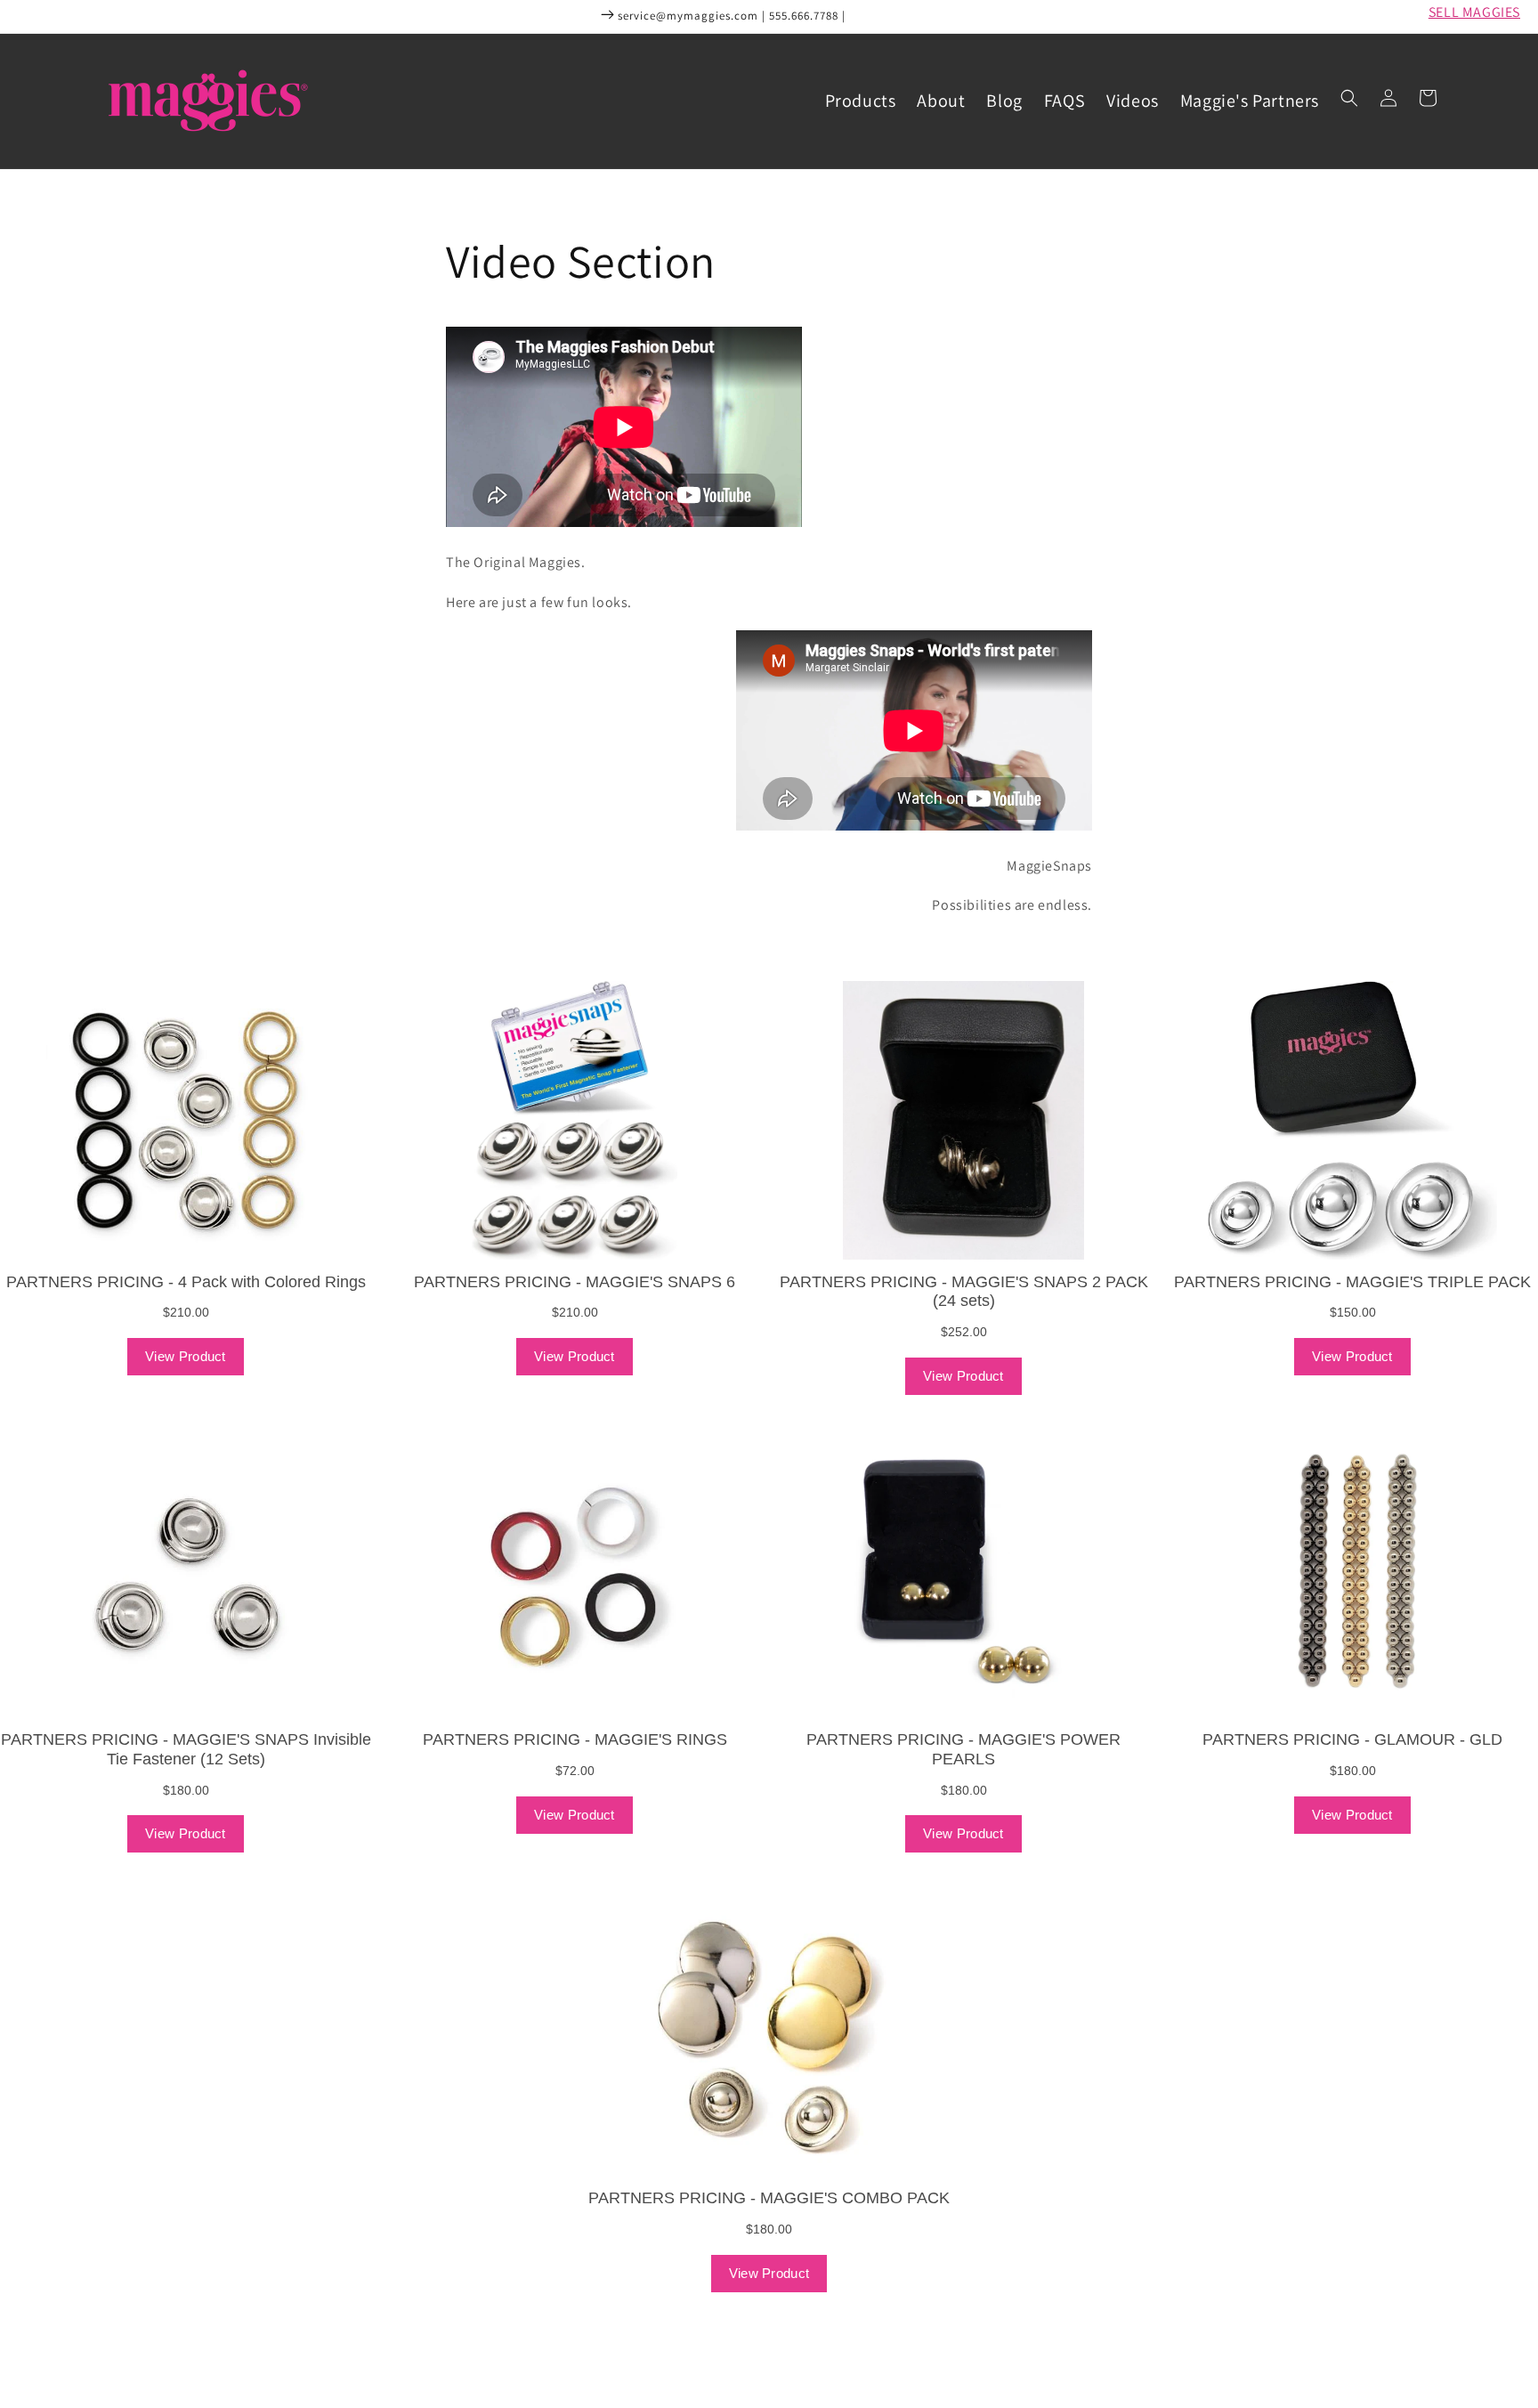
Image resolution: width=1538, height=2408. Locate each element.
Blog (1004, 101)
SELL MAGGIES (1474, 12)
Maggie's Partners (1250, 101)
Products (861, 101)
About (941, 101)
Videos (1133, 101)
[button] (1349, 98)
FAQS (1064, 101)
